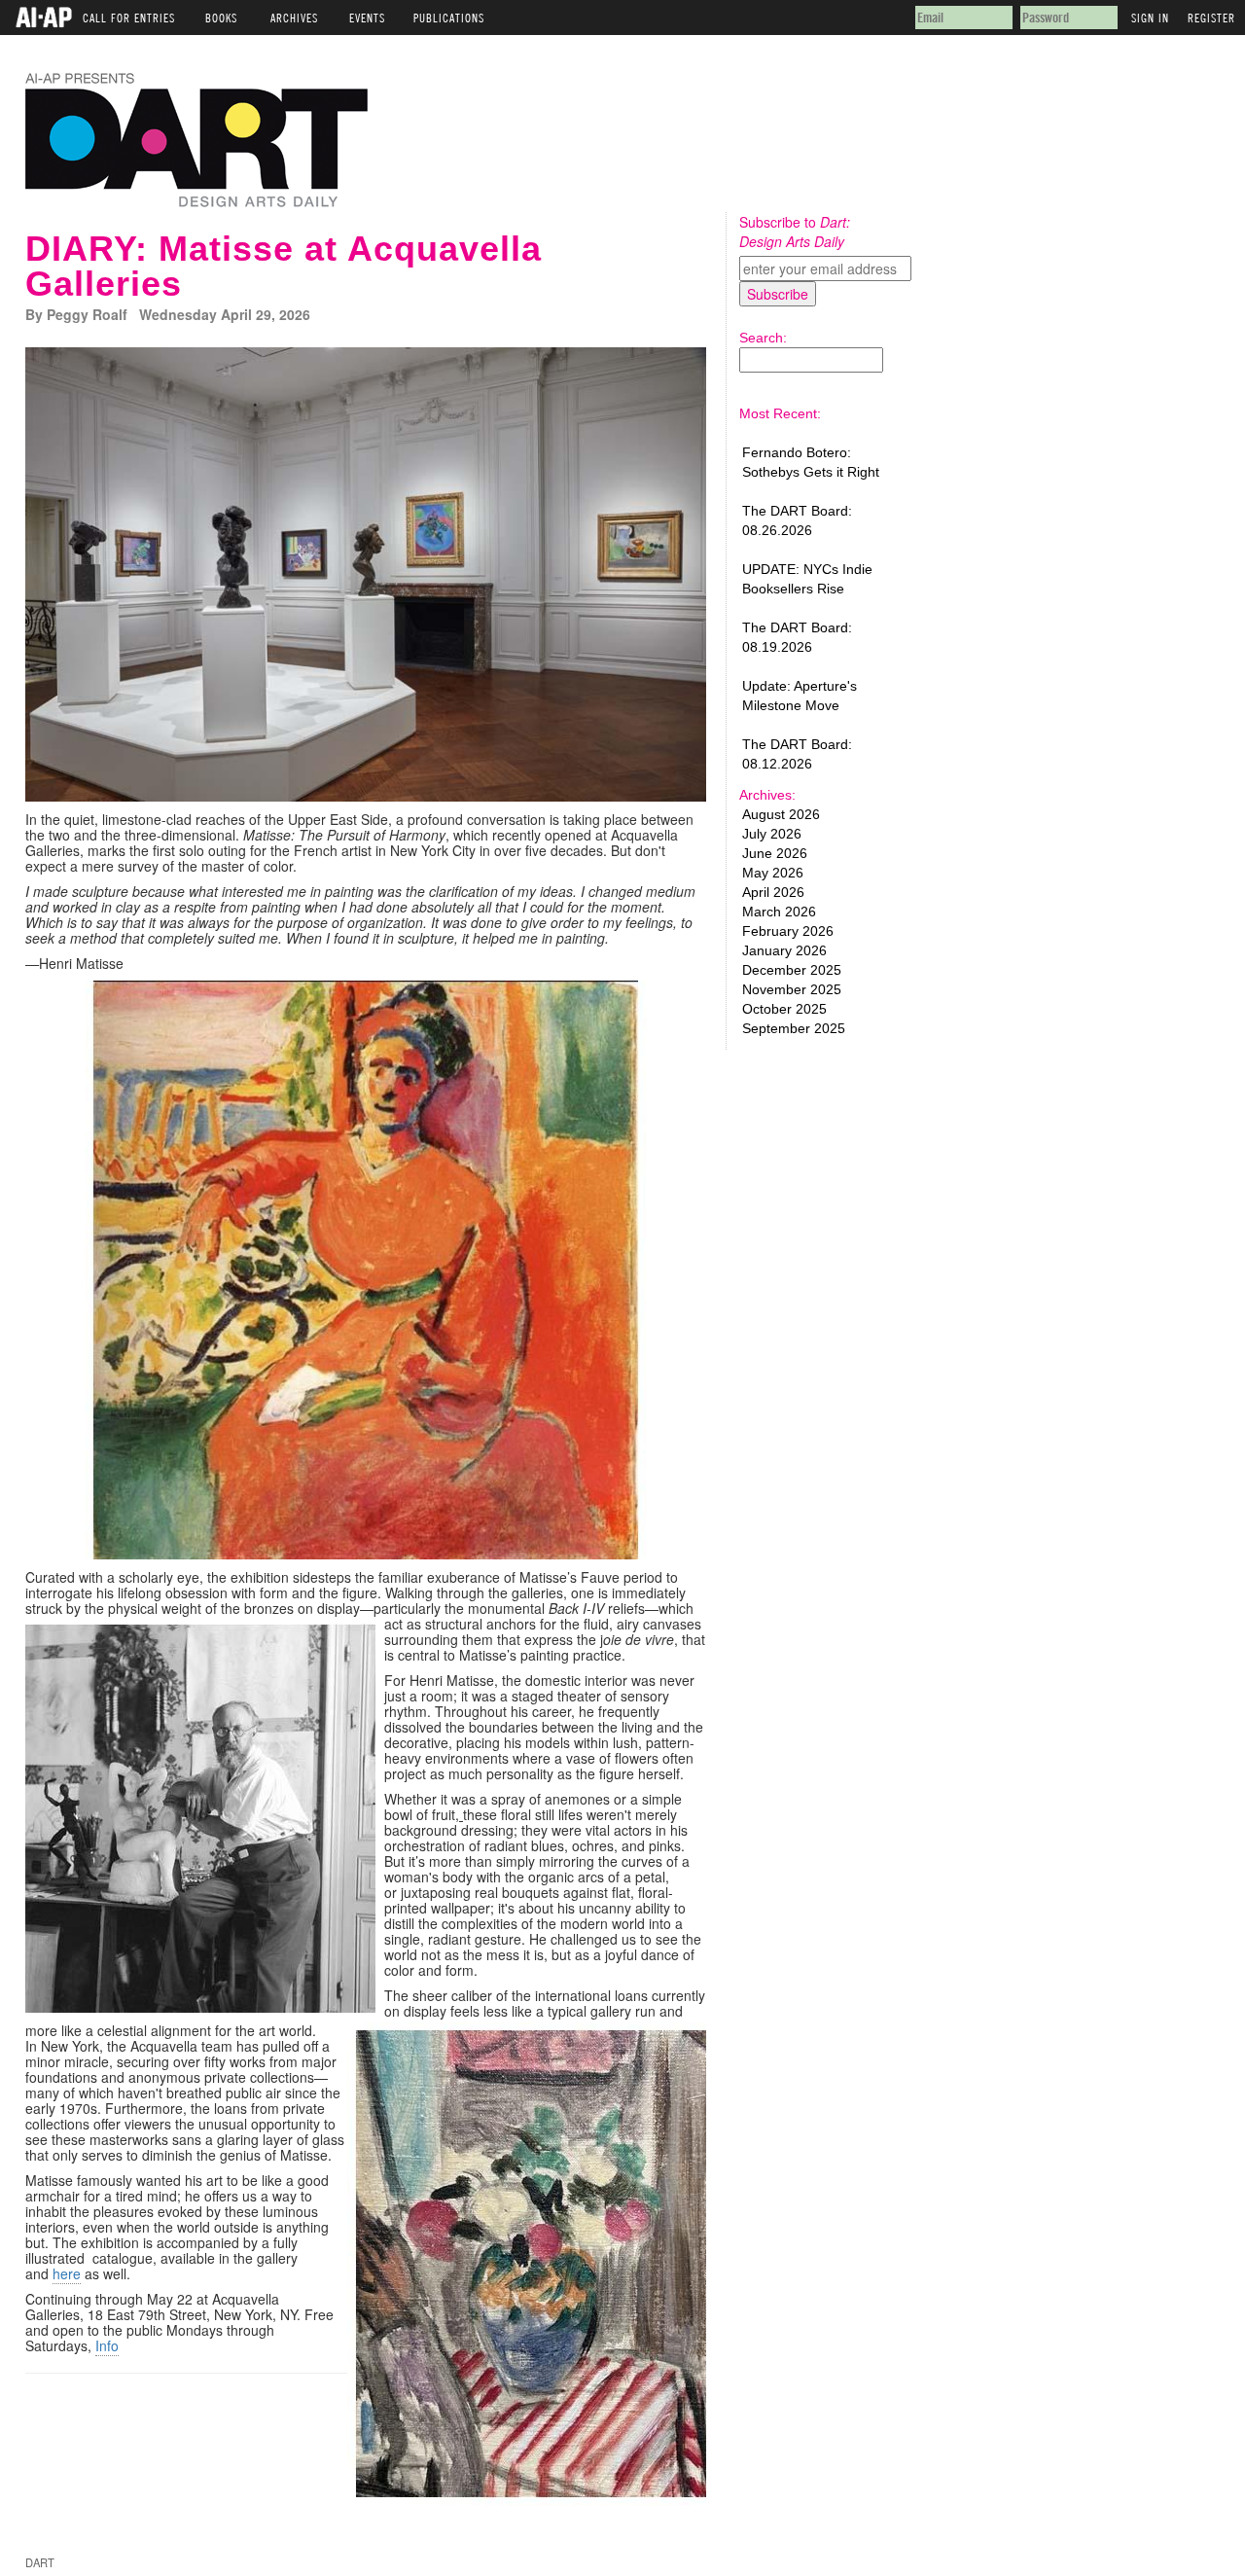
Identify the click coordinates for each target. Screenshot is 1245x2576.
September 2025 (794, 1028)
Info (107, 2345)
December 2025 (792, 970)
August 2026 (781, 814)
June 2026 (775, 853)
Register (1211, 15)
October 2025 (784, 1009)
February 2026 (788, 931)
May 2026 (773, 873)
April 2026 (773, 892)
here (67, 2273)
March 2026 (779, 912)
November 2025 (792, 989)
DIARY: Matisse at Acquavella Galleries (284, 266)
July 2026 (772, 834)
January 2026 (784, 950)
